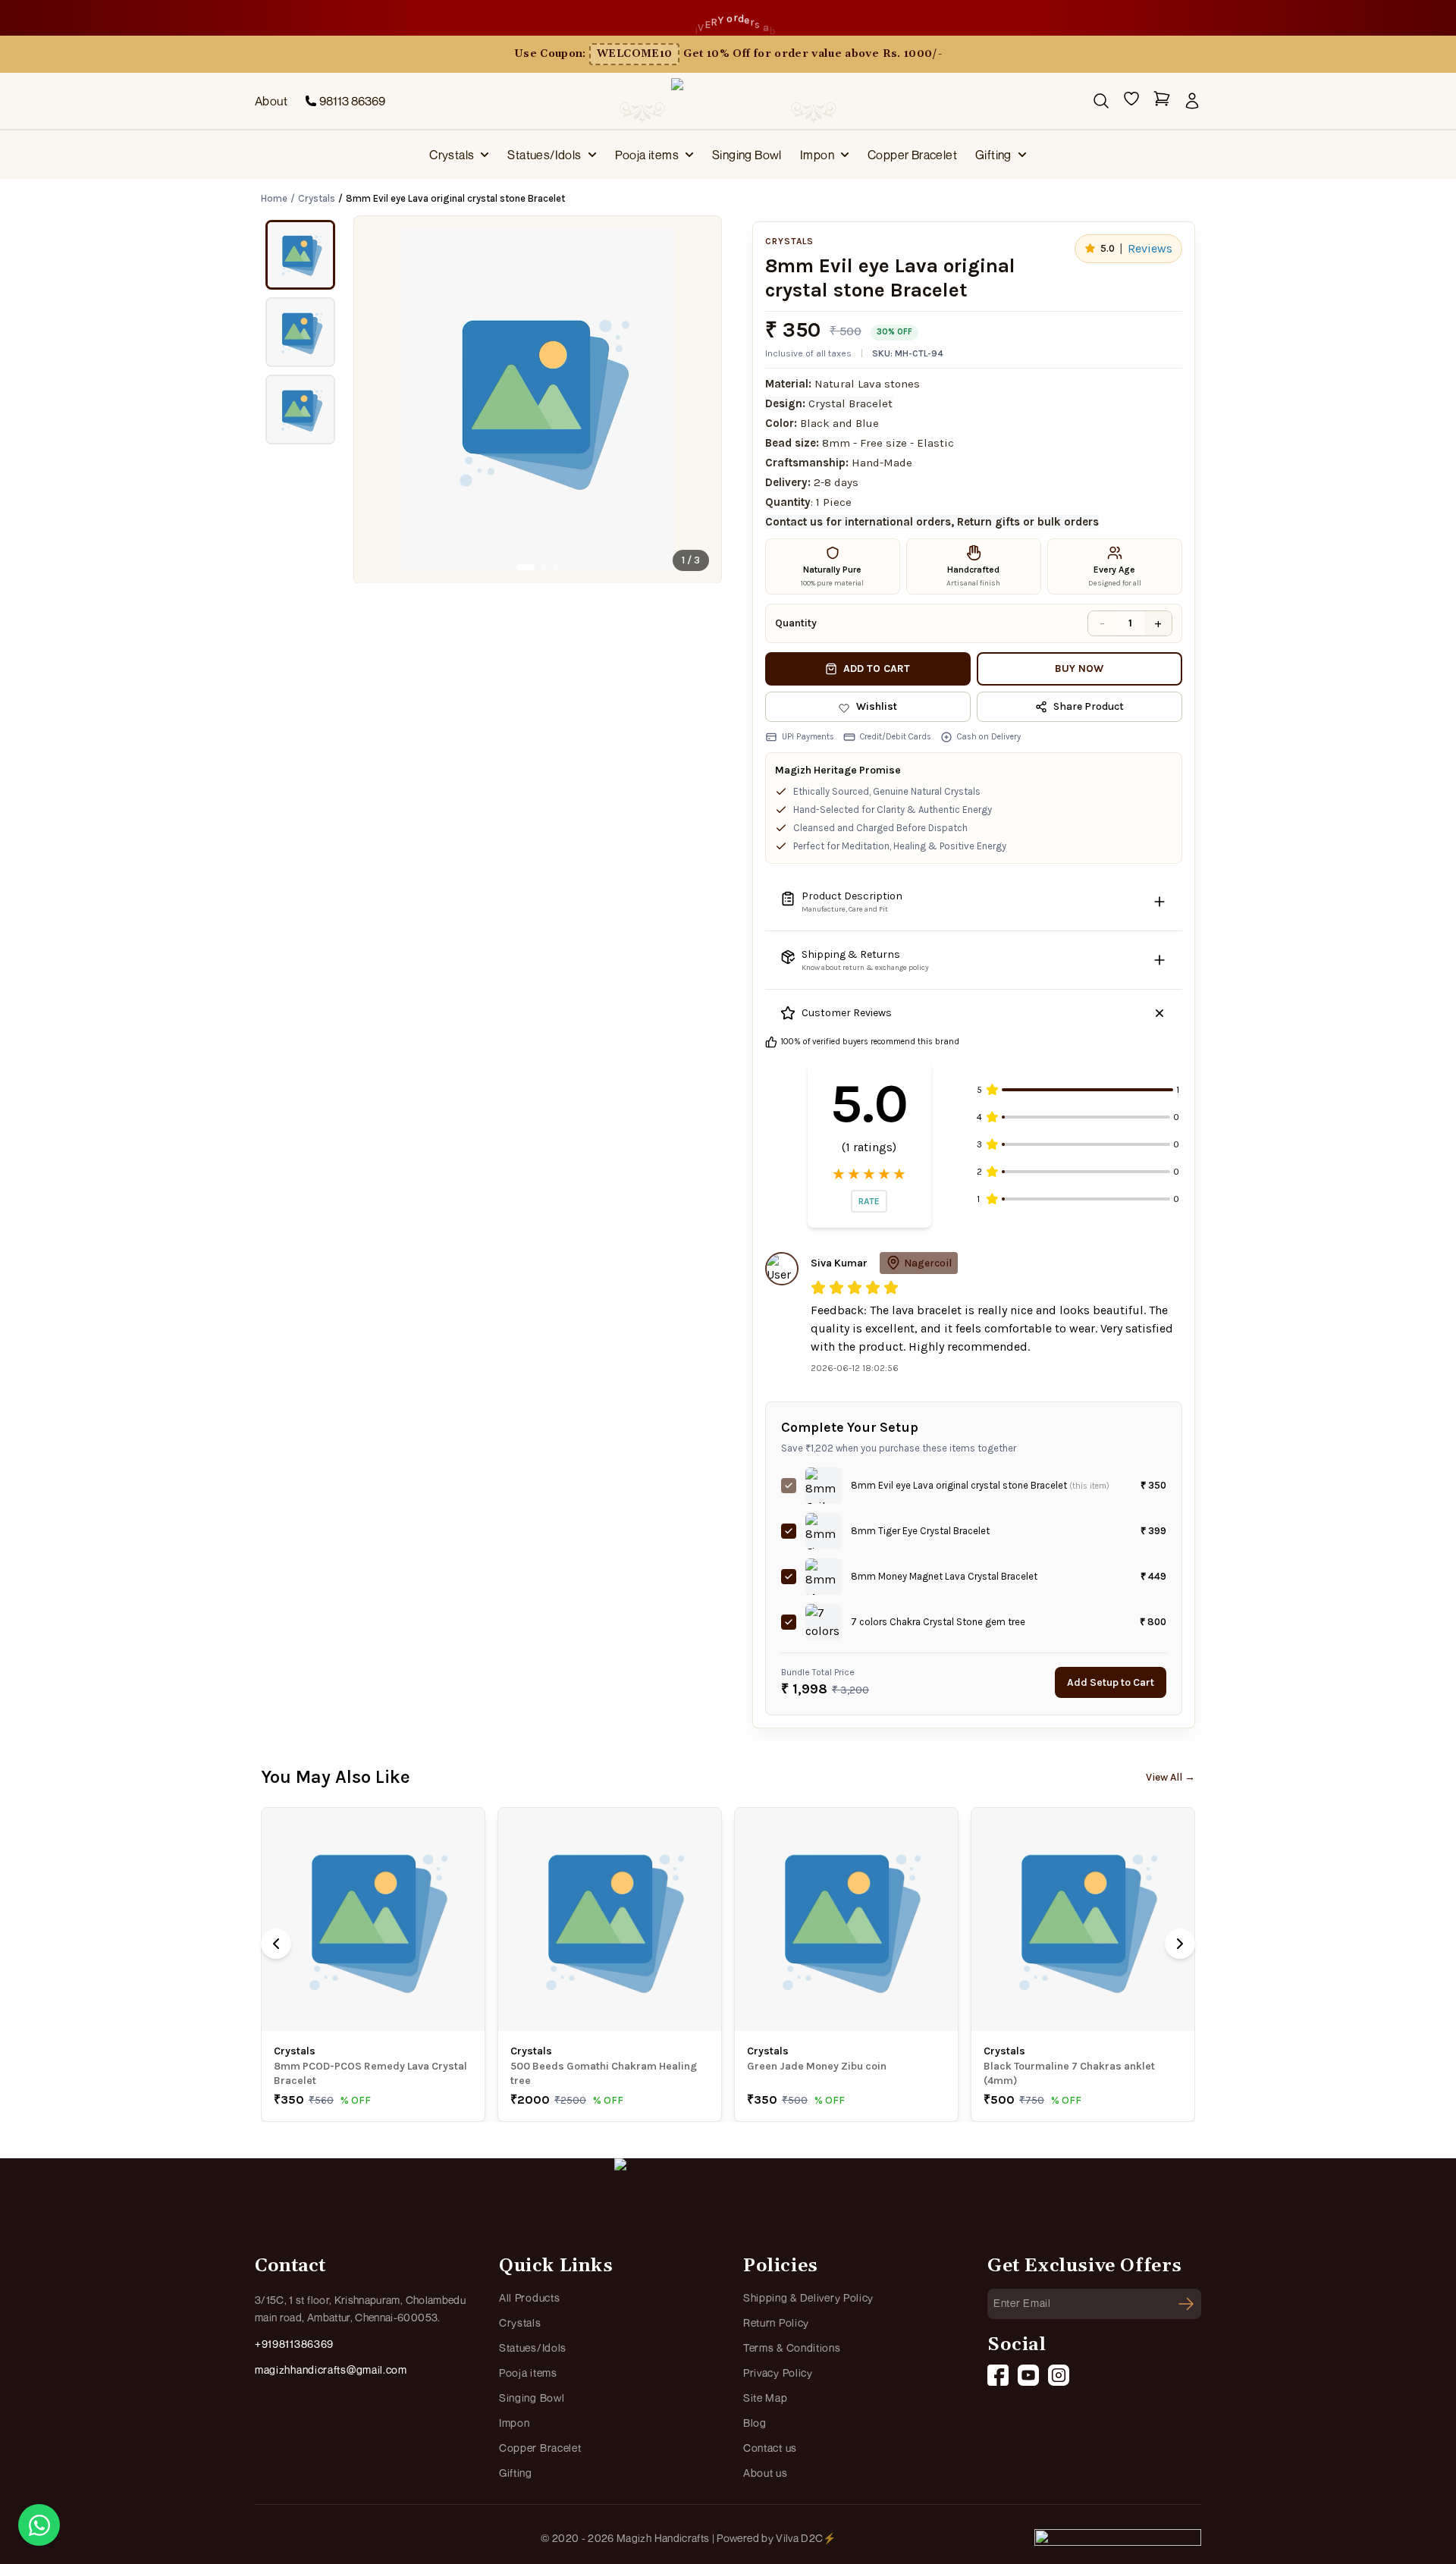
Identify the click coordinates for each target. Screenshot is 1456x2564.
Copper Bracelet (912, 155)
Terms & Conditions (792, 2347)
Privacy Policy (778, 2373)
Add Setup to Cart (1111, 1682)
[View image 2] (300, 332)
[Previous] (276, 1944)
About (271, 101)
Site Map (766, 2398)
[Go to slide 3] (556, 567)
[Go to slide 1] (526, 567)
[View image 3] (300, 410)
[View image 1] (300, 255)
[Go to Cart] (1162, 101)
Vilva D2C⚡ (806, 2538)
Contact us (770, 2448)
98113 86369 (352, 101)
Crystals (452, 155)
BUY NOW (1079, 668)
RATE (869, 1201)
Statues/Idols (544, 155)
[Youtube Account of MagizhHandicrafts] (1028, 2375)
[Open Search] (1101, 101)
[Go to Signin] (1192, 101)
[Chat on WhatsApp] (39, 2525)
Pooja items (647, 155)
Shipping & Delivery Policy (808, 2297)
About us (766, 2473)
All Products (529, 2297)
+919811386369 (294, 2344)
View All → (1170, 1777)
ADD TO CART (877, 668)
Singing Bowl (747, 155)
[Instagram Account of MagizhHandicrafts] (1059, 2375)
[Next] (1180, 1944)
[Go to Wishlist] (1131, 101)
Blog (755, 2423)
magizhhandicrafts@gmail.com (331, 2369)
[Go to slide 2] (544, 567)
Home (274, 198)
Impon (817, 155)
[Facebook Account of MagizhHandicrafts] (998, 2375)
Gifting (993, 155)
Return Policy (776, 2322)
